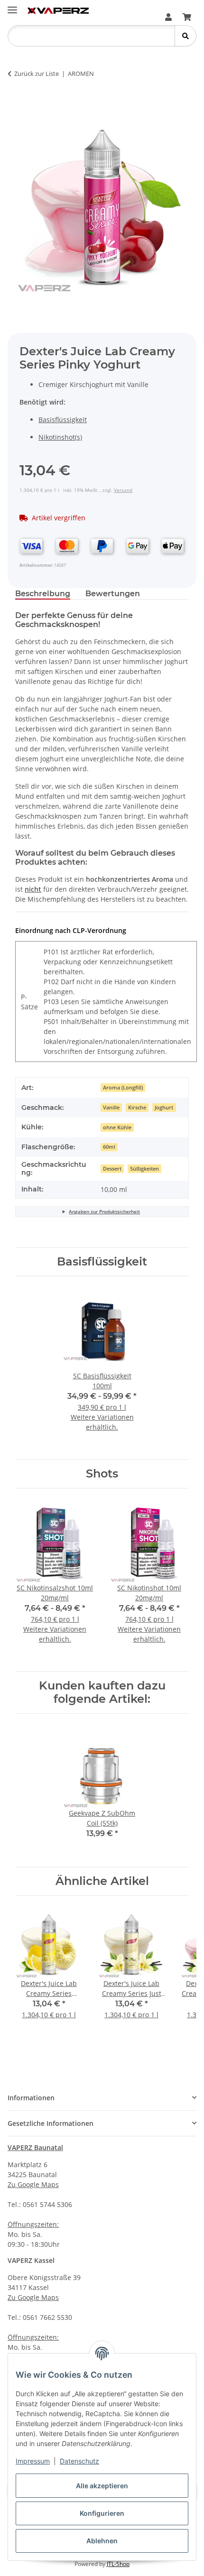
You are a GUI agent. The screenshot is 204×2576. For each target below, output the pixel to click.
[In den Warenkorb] (23, 103)
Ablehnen (102, 2541)
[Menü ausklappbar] (12, 6)
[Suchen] (185, 36)
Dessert (112, 1169)
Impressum (33, 2461)
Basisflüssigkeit (63, 420)
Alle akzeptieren (102, 2486)
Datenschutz (79, 2461)
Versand (123, 490)
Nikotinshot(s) (60, 437)
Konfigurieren (102, 2513)
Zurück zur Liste (37, 74)
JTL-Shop (118, 2564)
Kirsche (137, 1108)
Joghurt (164, 1108)
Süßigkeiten (144, 1169)
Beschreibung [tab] (43, 594)
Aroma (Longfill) (123, 1088)
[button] (168, 17)
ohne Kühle (117, 1127)
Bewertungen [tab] (113, 594)
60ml (109, 1147)
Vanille (111, 1108)
